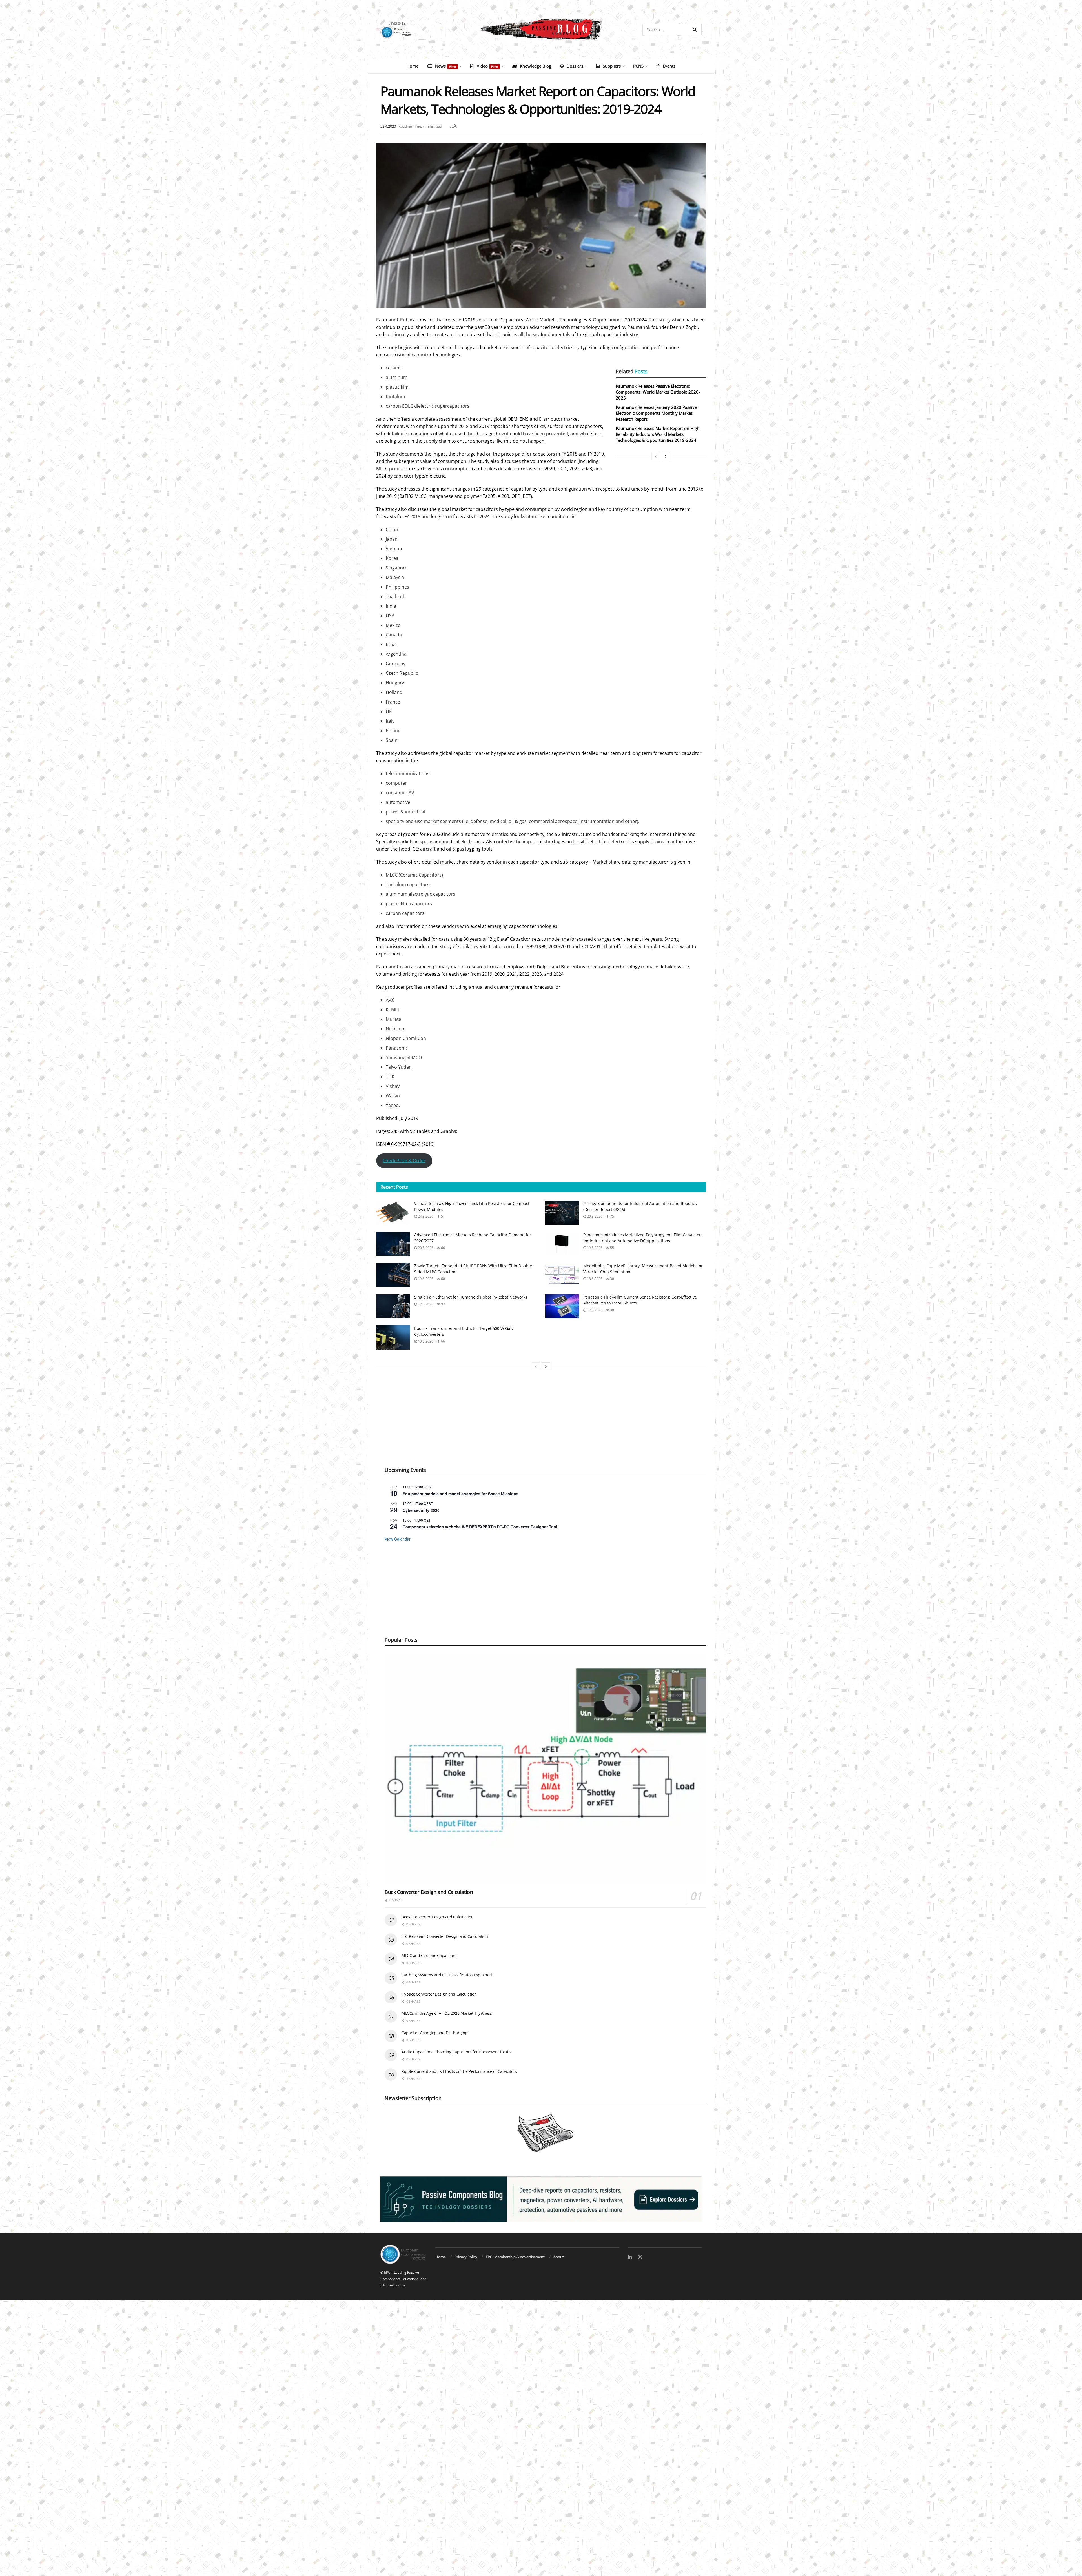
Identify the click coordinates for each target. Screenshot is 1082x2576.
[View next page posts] (666, 456)
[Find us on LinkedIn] (630, 2369)
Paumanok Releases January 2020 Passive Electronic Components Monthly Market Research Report (656, 413)
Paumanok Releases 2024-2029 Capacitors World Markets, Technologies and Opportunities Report (422, 1252)
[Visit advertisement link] (541, 2311)
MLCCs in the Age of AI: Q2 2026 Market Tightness (447, 2125)
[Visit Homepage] (541, 30)
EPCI (388, 2384)
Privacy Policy (466, 2368)
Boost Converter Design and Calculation (437, 2028)
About (559, 2368)
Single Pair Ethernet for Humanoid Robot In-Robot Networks (471, 1409)
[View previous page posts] (656, 456)
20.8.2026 (594, 1328)
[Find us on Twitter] (640, 2369)
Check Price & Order (404, 1161)
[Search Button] (696, 30)
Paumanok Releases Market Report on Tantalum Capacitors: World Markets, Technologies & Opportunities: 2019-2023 (532, 1254)
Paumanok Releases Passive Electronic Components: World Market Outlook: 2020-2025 (658, 392)
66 (443, 1359)
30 (612, 1390)
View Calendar (398, 1650)
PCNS (638, 66)
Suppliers (612, 66)
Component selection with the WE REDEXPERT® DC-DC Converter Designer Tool (480, 1638)
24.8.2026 (425, 1328)
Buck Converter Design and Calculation (429, 2003)
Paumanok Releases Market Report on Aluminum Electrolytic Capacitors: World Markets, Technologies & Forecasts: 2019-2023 (649, 1254)
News (446, 66)
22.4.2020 (388, 126)
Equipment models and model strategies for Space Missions (461, 1605)
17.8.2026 (425, 1416)
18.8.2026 (594, 1390)
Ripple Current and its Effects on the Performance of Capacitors (459, 2183)
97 (443, 1416)
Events (669, 66)
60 (443, 1390)
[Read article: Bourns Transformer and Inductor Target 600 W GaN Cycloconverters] (393, 1449)
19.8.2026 (594, 1359)
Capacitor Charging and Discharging (434, 2144)
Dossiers (575, 66)
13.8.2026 (425, 1453)
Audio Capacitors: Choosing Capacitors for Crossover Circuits (456, 2163)
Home (413, 66)
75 (612, 1328)
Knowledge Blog (536, 66)
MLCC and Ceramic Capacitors (429, 2067)
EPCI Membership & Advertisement (515, 2368)
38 (612, 1422)
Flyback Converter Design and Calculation (439, 2106)
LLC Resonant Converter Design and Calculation (445, 2048)
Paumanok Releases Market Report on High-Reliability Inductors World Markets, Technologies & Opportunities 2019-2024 (658, 434)
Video (487, 66)
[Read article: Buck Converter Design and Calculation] (545, 1881)
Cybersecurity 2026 (421, 1622)
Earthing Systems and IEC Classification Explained (447, 2086)
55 (612, 1359)
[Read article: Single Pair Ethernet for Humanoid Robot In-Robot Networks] (393, 1418)
